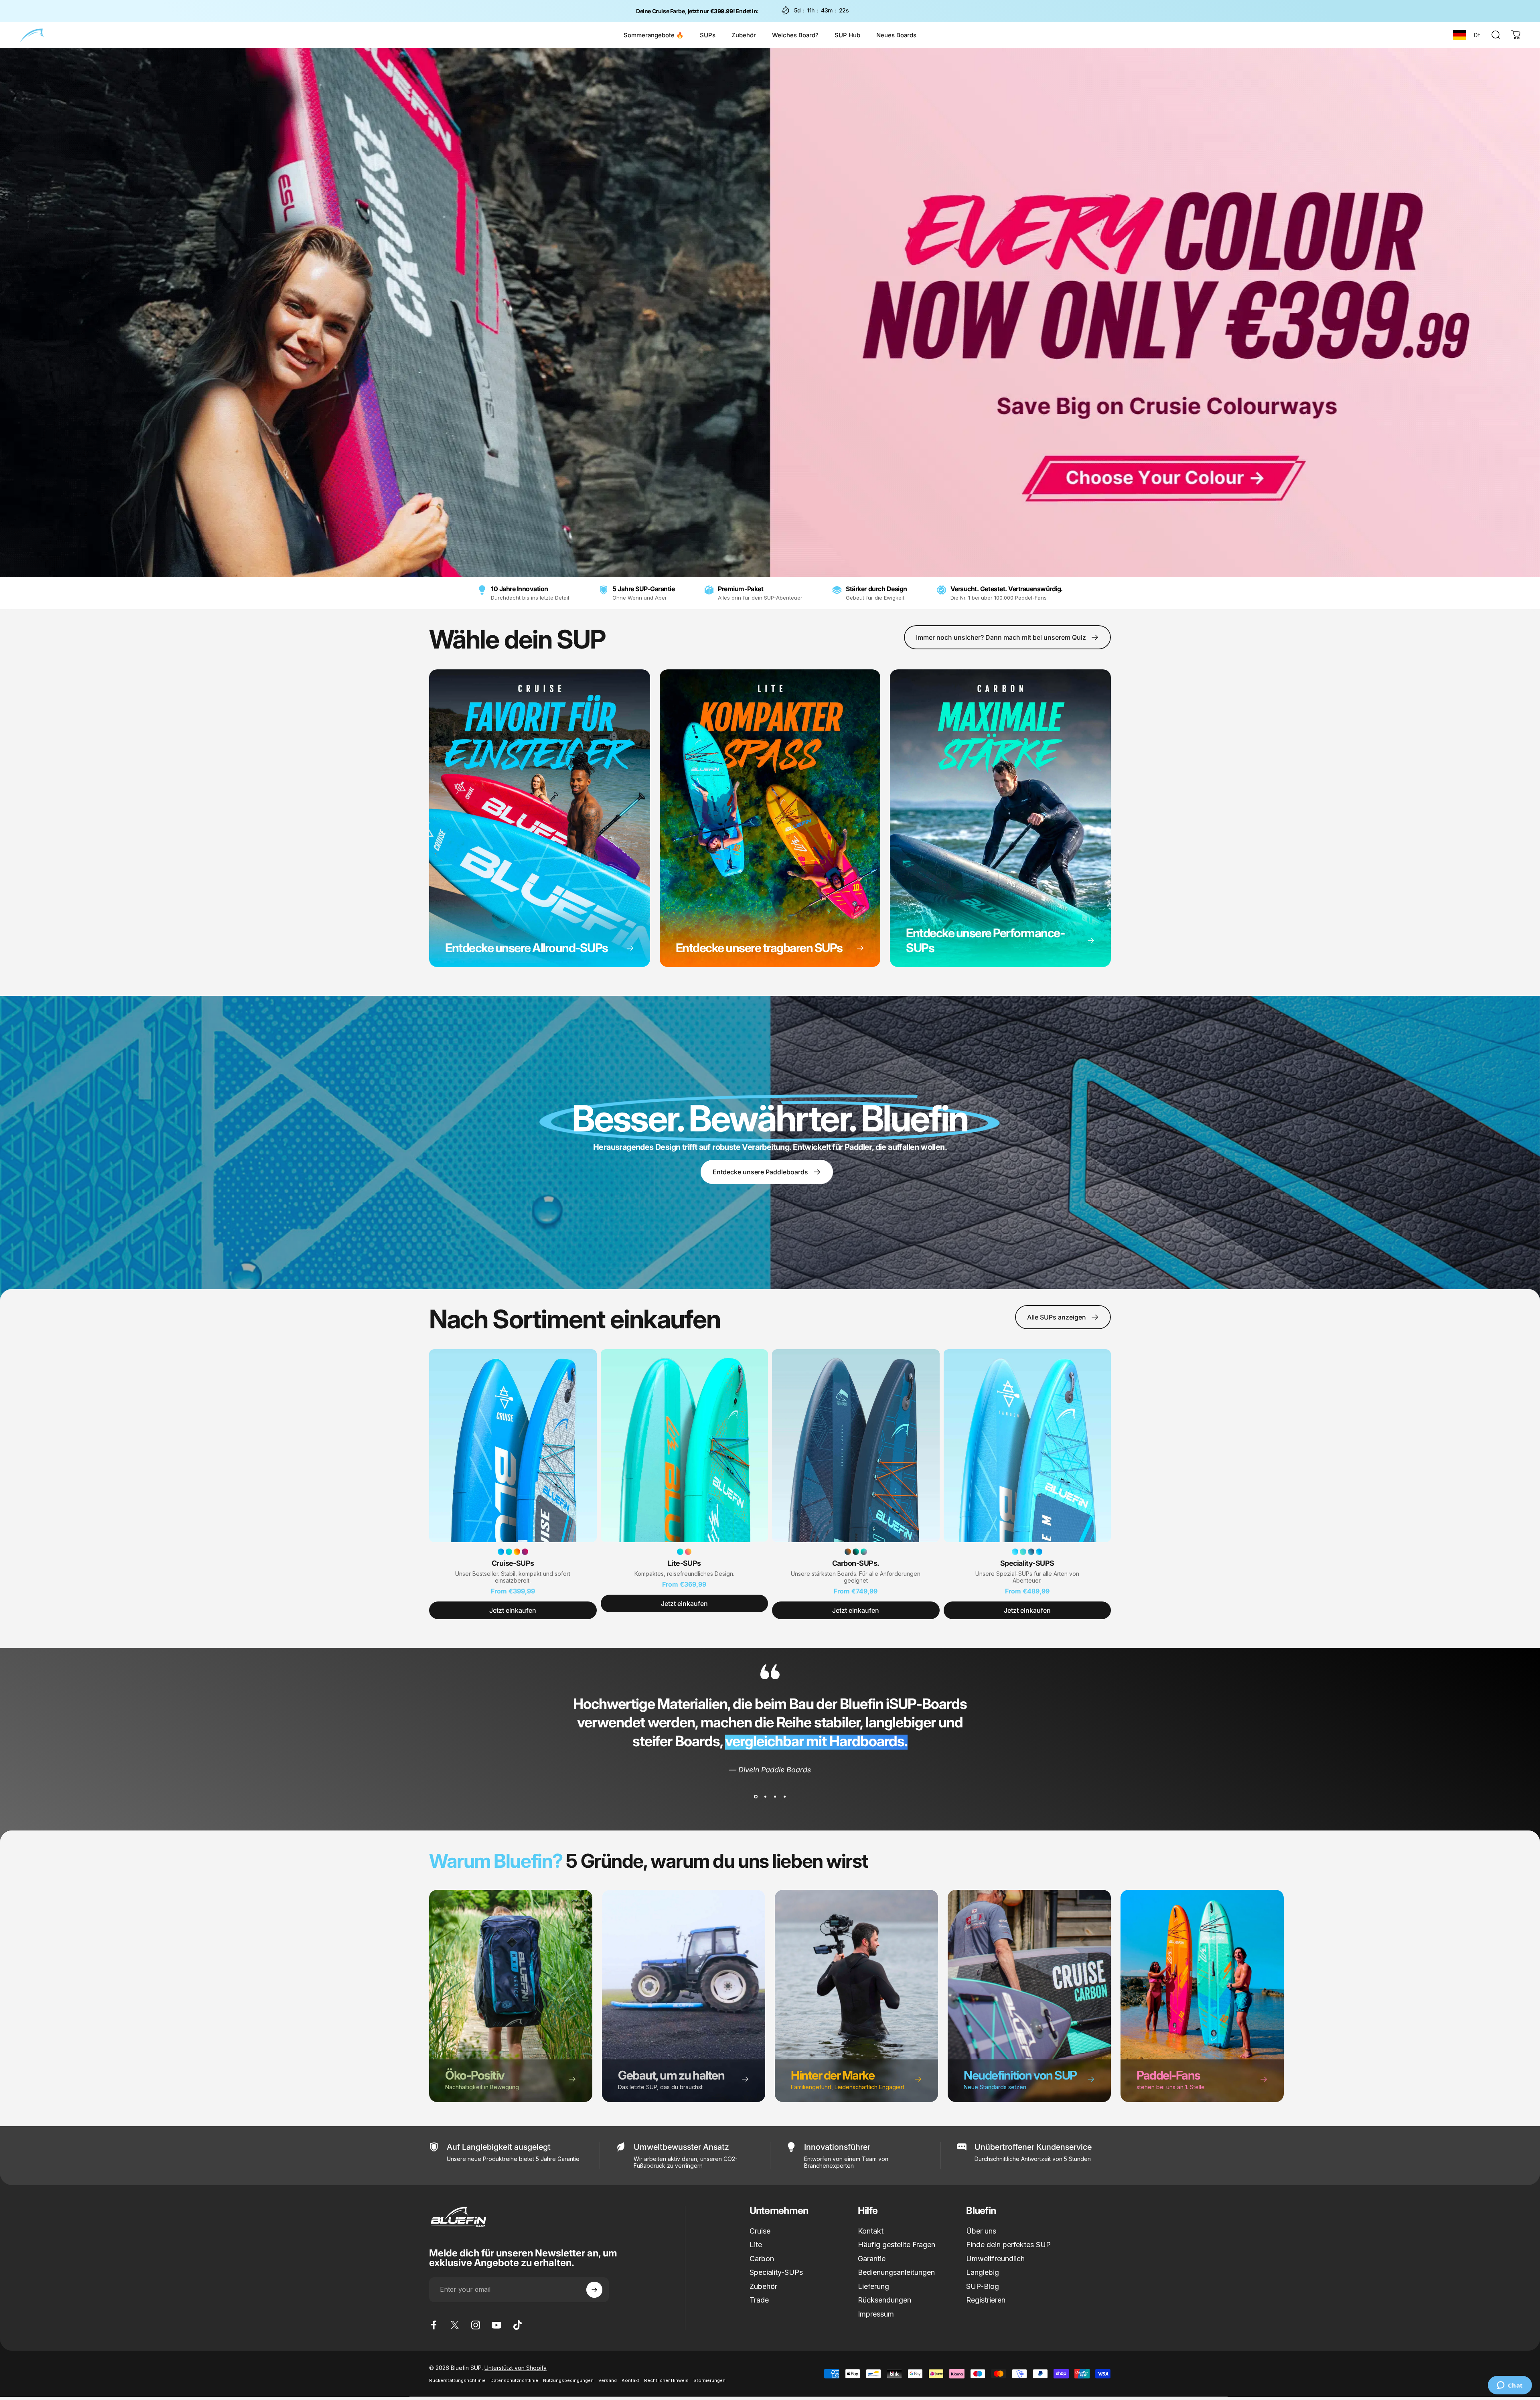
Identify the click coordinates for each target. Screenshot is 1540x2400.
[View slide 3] (775, 1797)
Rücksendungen (884, 2300)
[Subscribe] (594, 2290)
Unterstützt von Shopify (516, 2368)
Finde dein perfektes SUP (1008, 2245)
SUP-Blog (983, 2286)
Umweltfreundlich (995, 2259)
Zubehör (763, 2286)
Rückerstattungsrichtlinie (457, 2380)
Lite (756, 2245)
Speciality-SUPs (776, 2272)
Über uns (981, 2231)
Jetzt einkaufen (513, 1610)
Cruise (760, 2231)
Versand (608, 2380)
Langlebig (983, 2272)
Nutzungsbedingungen (568, 2380)
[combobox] (1459, 35)
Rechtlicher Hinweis (666, 2380)
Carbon (762, 2259)
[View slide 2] (765, 1797)
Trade (759, 2300)
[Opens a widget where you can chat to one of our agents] (1510, 2386)
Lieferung (873, 2286)
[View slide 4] (784, 1797)
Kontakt (871, 2231)
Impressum (876, 2314)
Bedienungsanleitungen (896, 2272)
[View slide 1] (756, 1797)
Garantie (872, 2259)
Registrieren (986, 2300)
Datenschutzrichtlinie (514, 2380)
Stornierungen (709, 2380)
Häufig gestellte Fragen (897, 2245)
